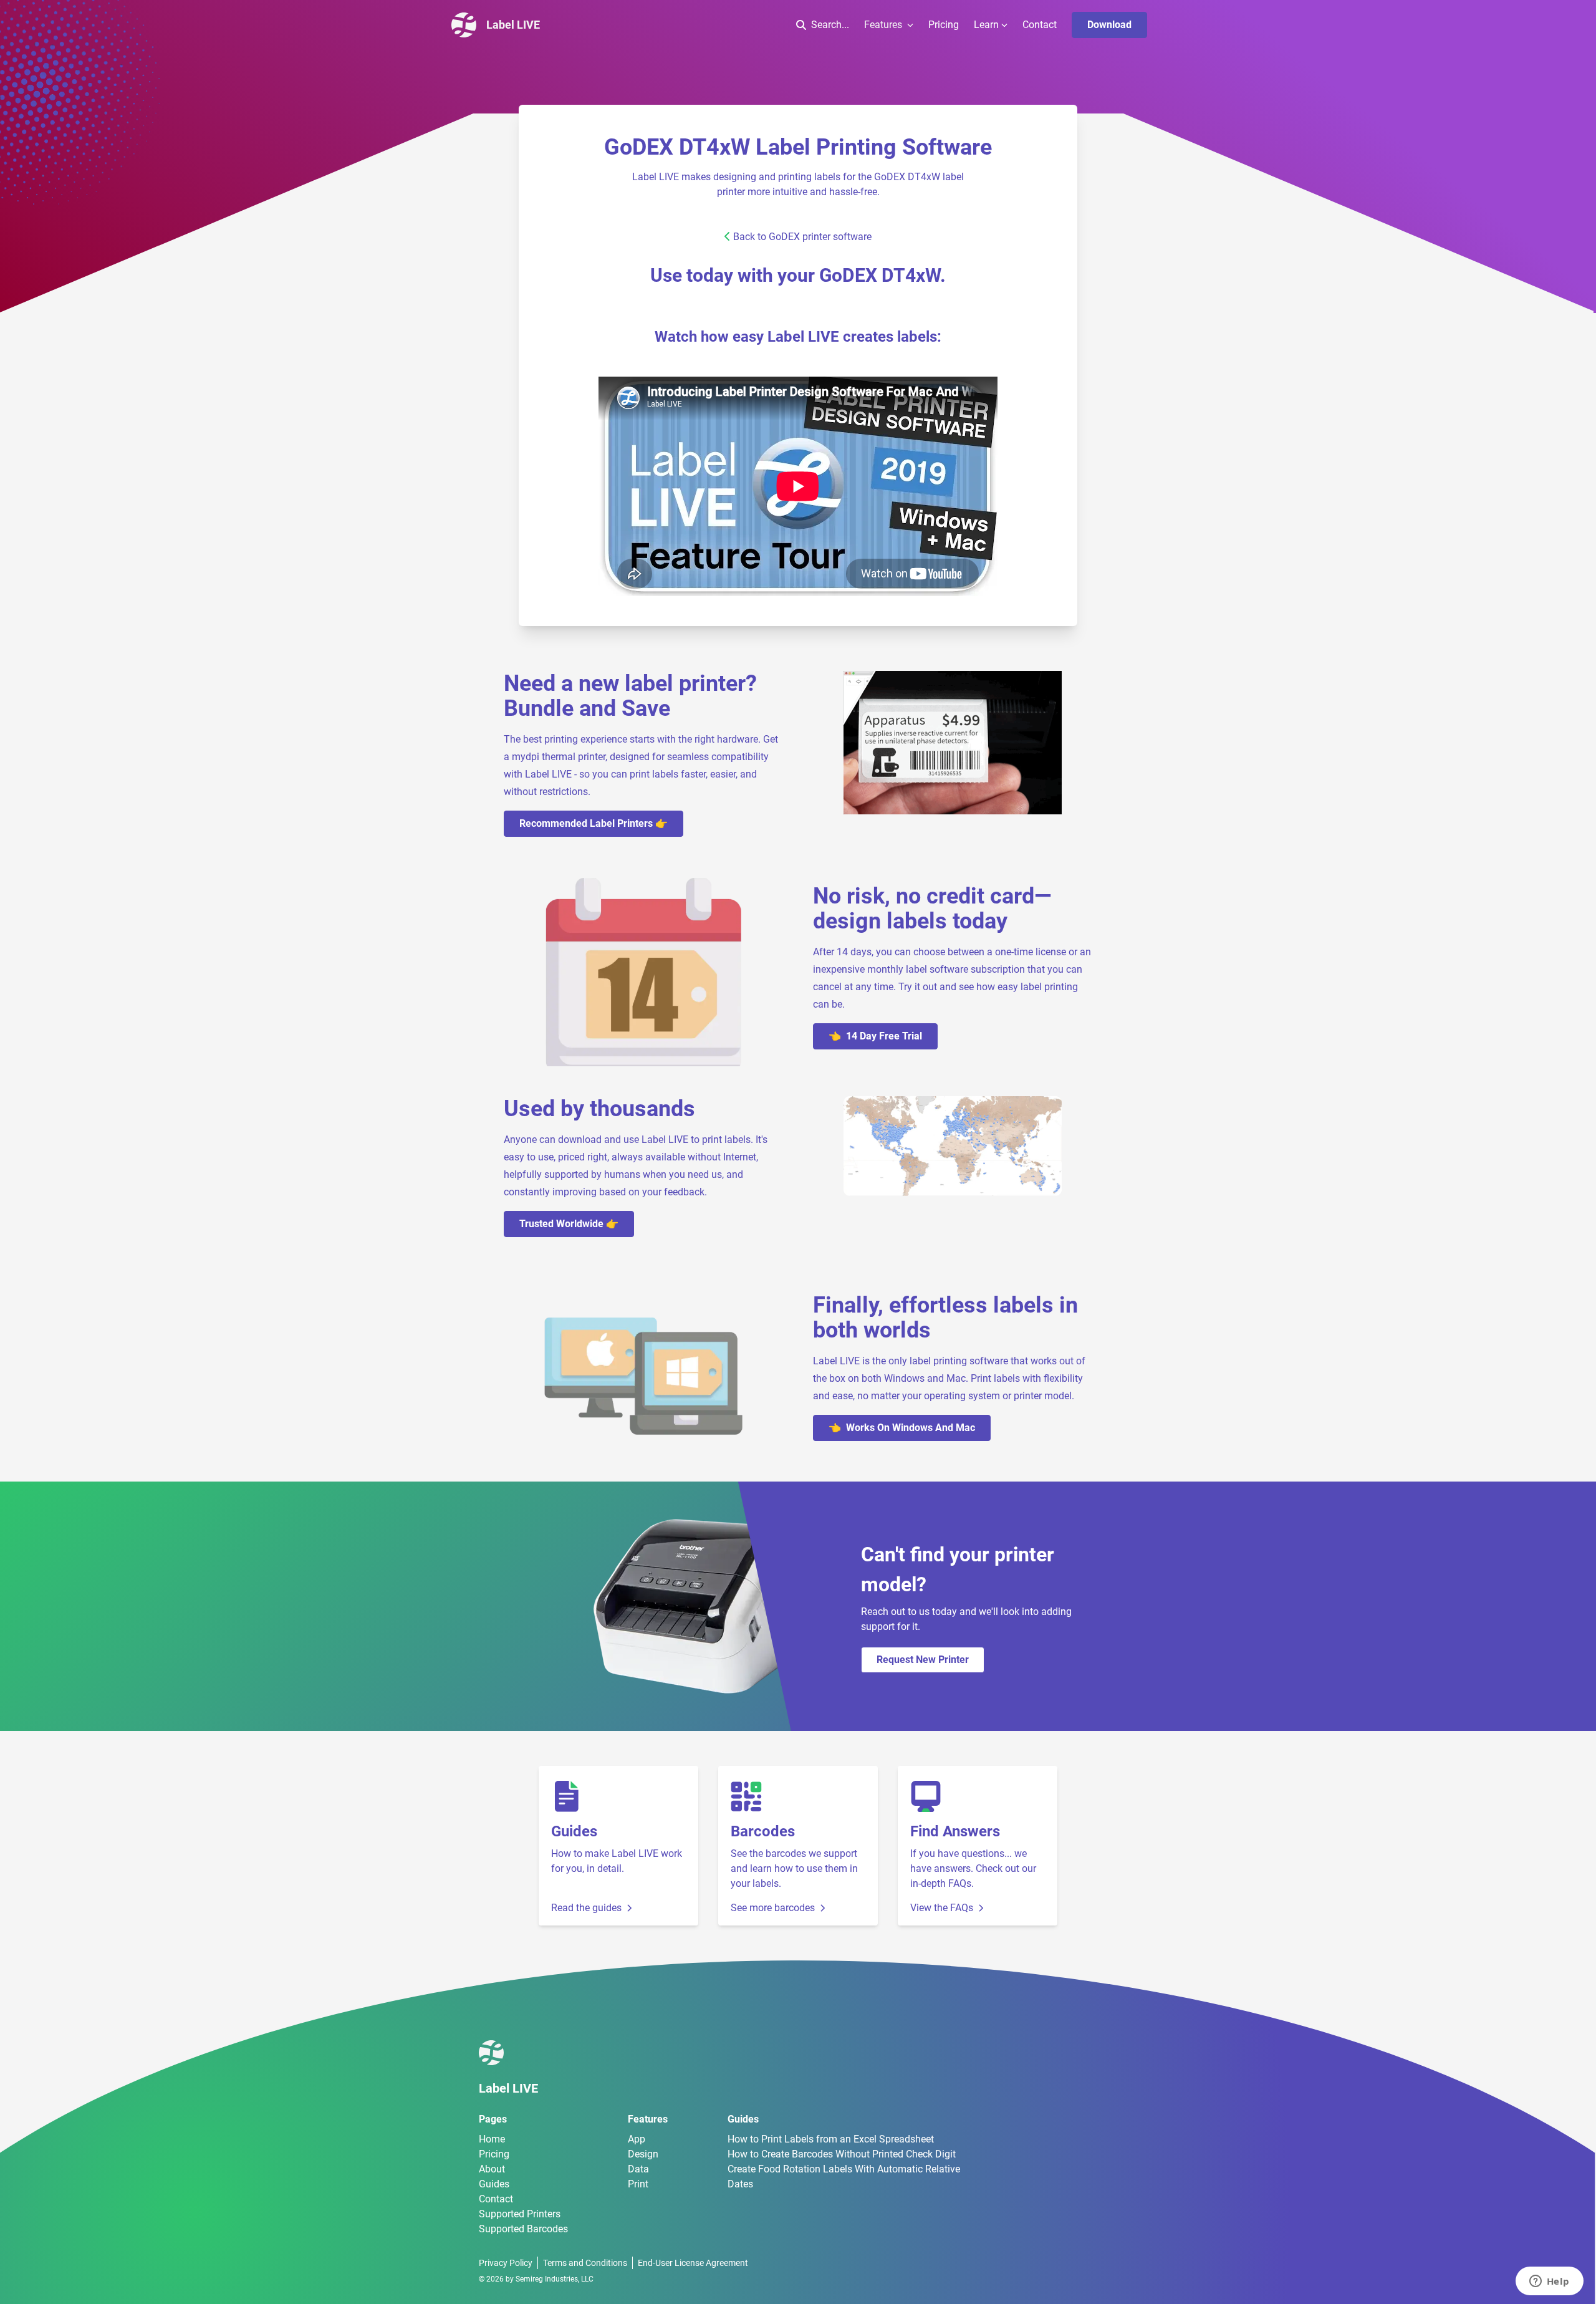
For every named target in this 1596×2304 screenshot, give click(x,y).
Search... (830, 25)
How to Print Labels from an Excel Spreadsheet (831, 2139)
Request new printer (923, 1660)
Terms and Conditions (585, 2263)
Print (638, 2184)
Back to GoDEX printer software (802, 237)
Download (1109, 25)
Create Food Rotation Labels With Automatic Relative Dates (844, 2176)
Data (638, 2169)
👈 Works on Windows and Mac (902, 1428)
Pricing (944, 25)
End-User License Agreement (693, 2263)
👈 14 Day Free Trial (875, 1036)
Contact (1040, 25)
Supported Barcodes (523, 2229)
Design (643, 2154)
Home (492, 2139)
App (637, 2139)
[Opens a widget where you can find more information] (1549, 2282)
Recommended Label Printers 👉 (594, 823)
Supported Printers (520, 2214)
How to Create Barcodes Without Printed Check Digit (842, 2154)
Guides (494, 2184)
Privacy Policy (506, 2263)
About (492, 2169)
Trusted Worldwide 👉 (569, 1224)
